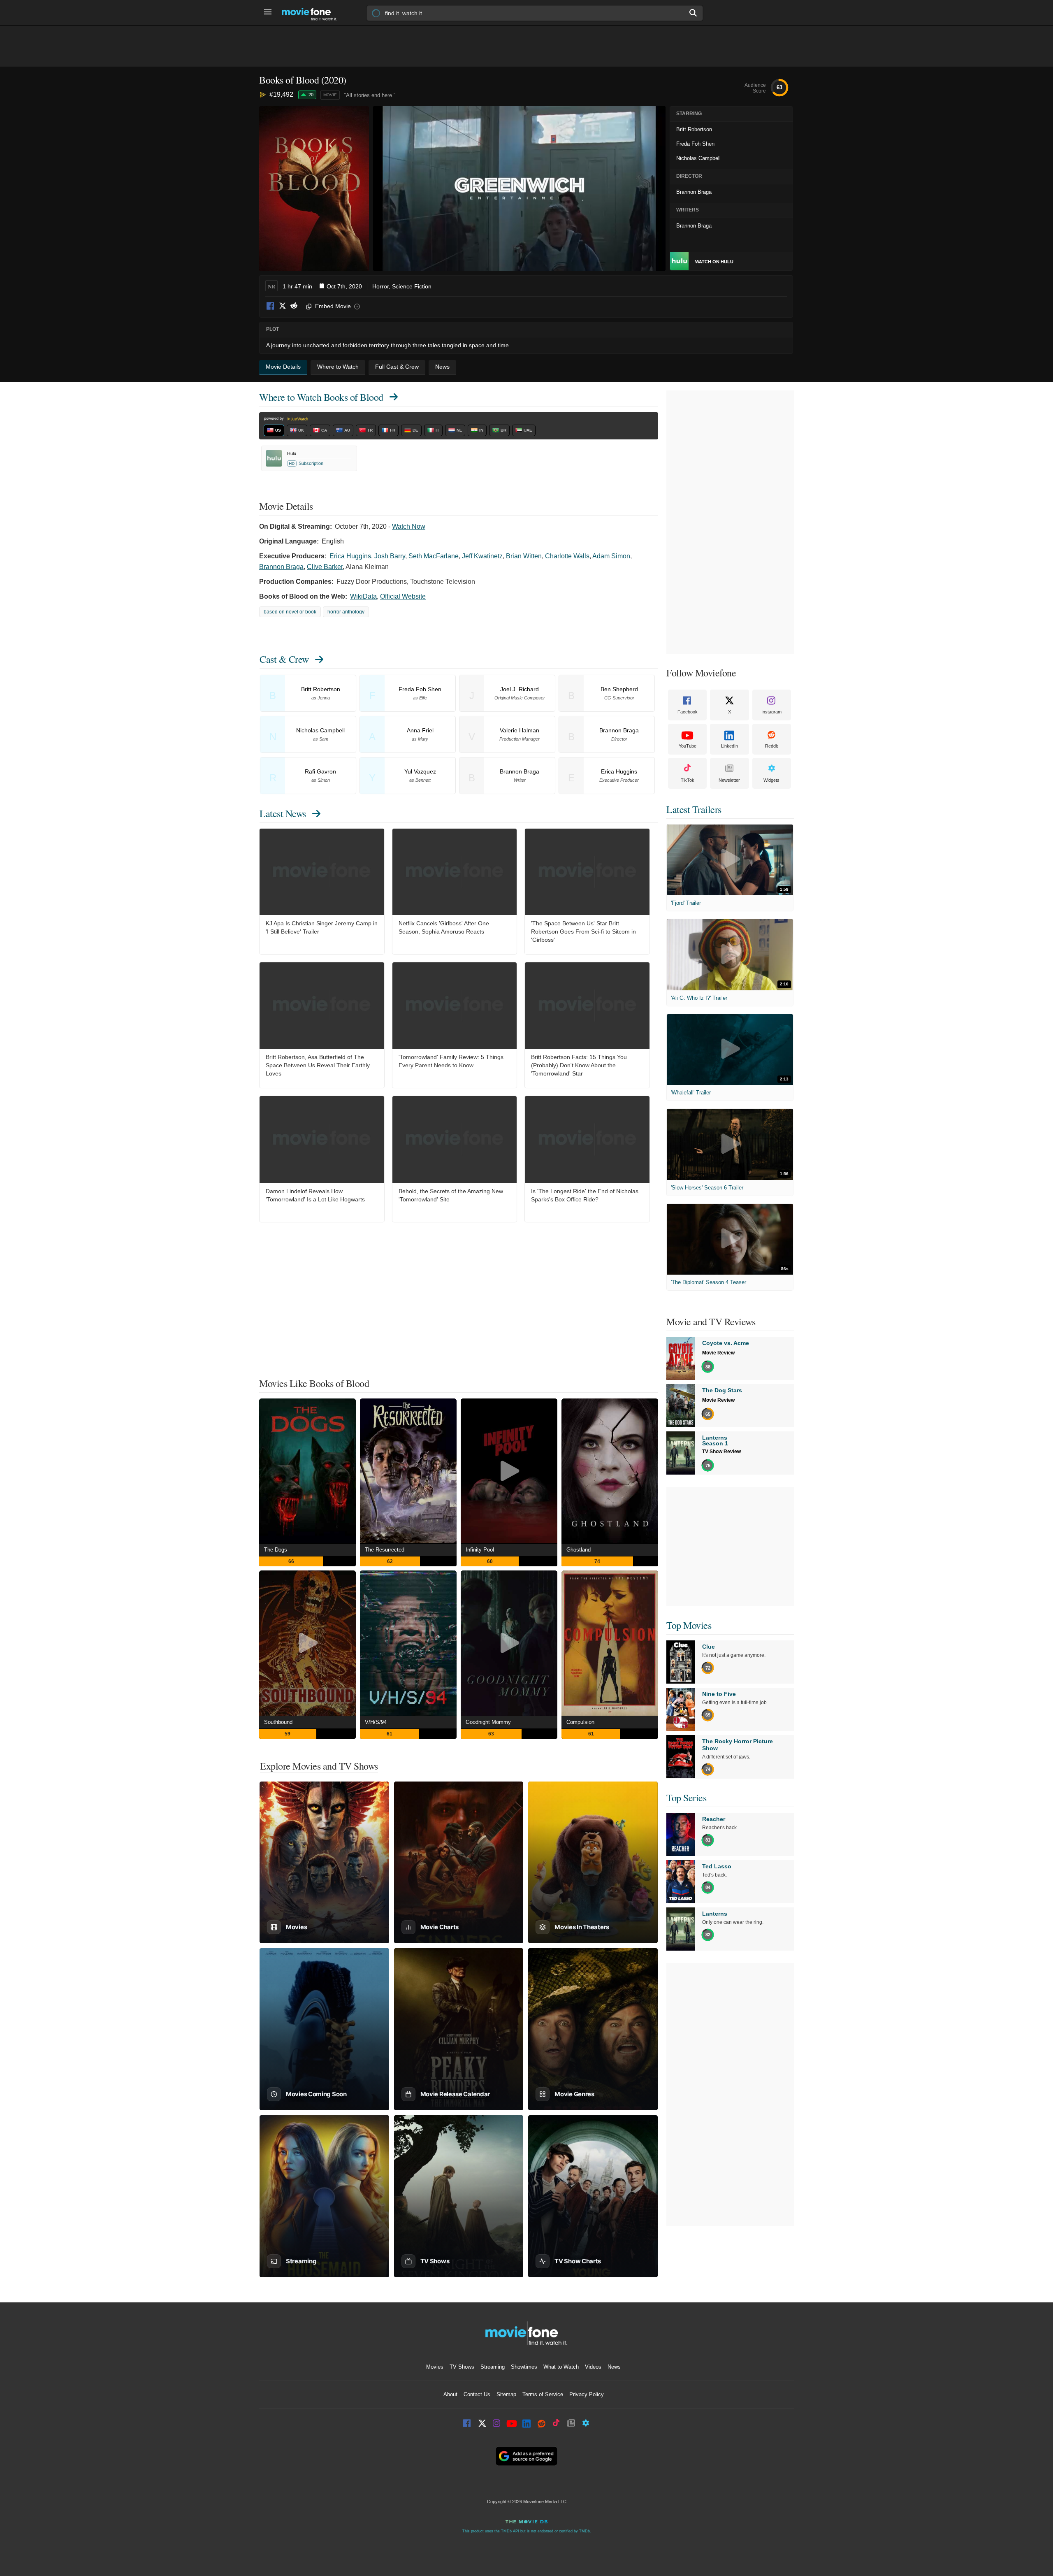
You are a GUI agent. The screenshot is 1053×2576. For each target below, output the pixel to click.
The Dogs (276, 1550)
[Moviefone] (313, 13)
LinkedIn (729, 746)
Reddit (294, 306)
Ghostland (579, 1550)
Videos (593, 2367)
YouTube (688, 746)
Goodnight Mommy (488, 1722)
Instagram (771, 712)
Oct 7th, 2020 (344, 286)
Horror (380, 286)
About (450, 2394)
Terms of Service (543, 2394)
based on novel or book (290, 612)
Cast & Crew (284, 659)
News (614, 2367)
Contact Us (477, 2394)
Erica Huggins (350, 556)
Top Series (686, 1798)
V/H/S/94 (376, 1722)
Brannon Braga (281, 567)
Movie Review (718, 1353)
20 (311, 95)
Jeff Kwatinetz (482, 556)
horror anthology (346, 612)
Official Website (403, 596)
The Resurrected (385, 1550)
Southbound (278, 1722)
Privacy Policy (587, 2394)
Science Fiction (412, 286)
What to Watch (561, 2367)
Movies (435, 2367)
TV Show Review (721, 1452)
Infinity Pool (480, 1550)
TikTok (688, 780)
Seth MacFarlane (434, 556)
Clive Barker (325, 567)
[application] (519, 188)
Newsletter (729, 780)
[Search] (693, 13)
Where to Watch (321, 397)
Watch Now (409, 526)
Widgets (771, 780)
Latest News (283, 813)
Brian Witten (524, 556)
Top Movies (689, 1625)
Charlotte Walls (567, 556)
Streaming (493, 2367)
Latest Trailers (694, 809)
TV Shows (462, 2367)
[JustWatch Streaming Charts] (264, 95)
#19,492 (281, 94)
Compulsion (580, 1722)
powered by (275, 418)
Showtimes (524, 2367)
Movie (330, 95)
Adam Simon (611, 556)
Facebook (271, 306)
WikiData (363, 596)
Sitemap (506, 2394)
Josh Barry (390, 556)
